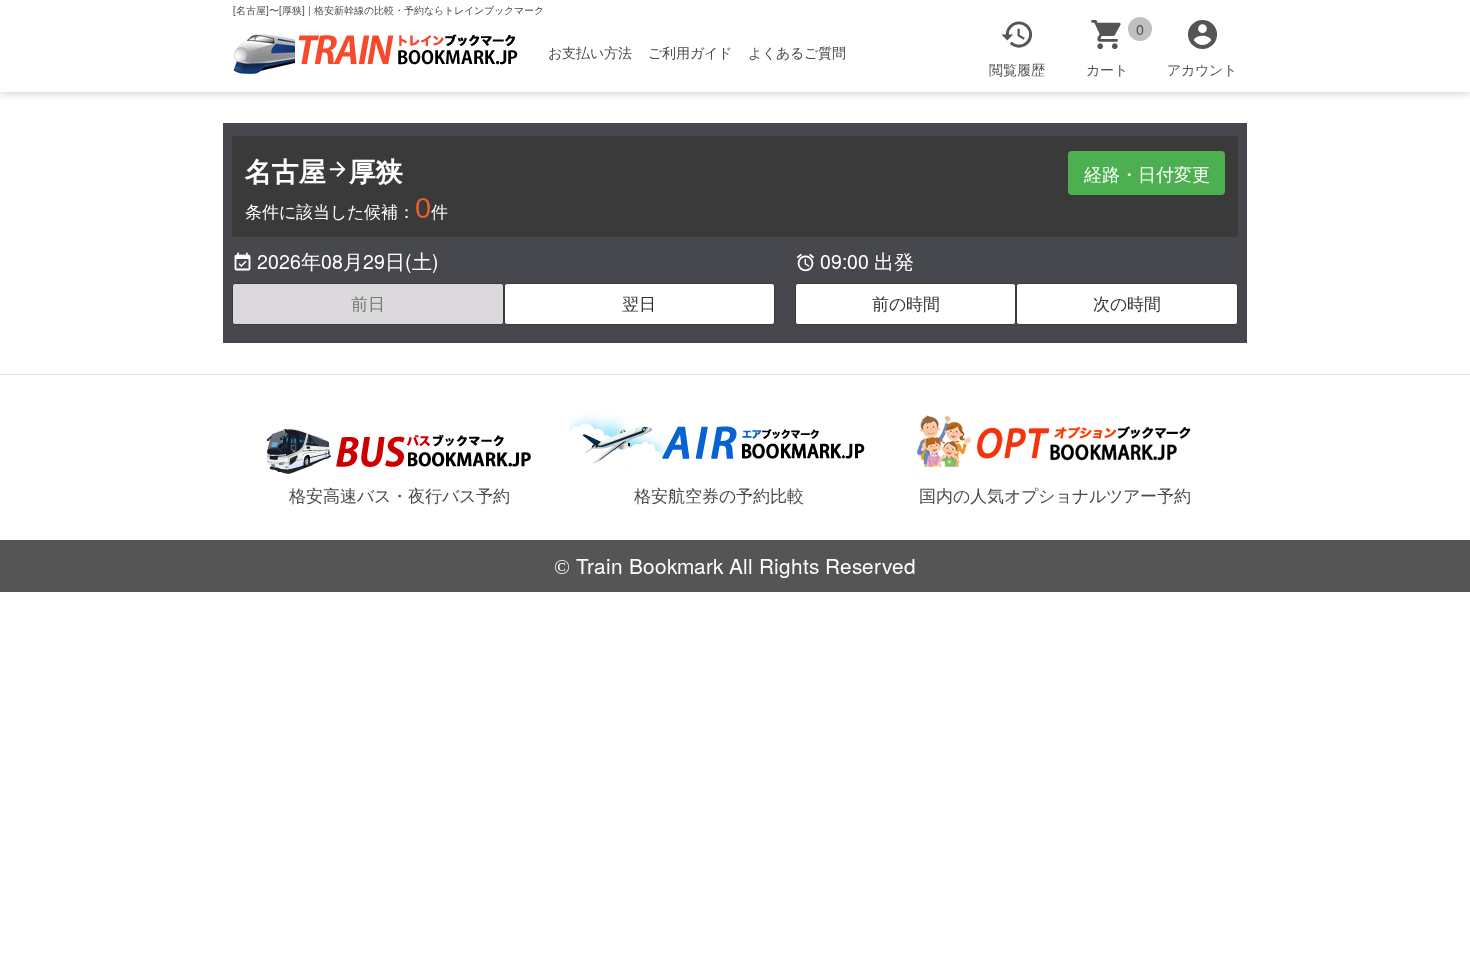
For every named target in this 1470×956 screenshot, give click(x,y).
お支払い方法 (590, 52)
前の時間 (906, 303)
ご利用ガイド (690, 52)
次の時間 (1127, 303)
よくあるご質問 (797, 52)
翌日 (639, 303)
